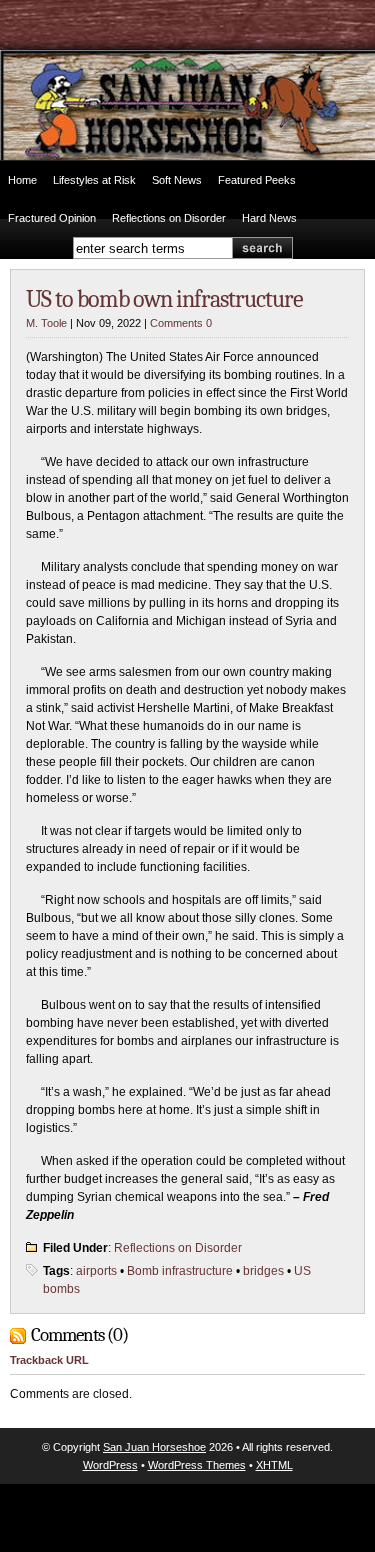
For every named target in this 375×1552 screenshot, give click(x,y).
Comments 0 (181, 323)
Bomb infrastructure (180, 1271)
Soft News (177, 180)
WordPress (110, 1465)
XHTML (274, 1465)
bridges (263, 1271)
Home (22, 180)
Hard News (269, 218)
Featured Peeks (257, 180)
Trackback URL (49, 1360)
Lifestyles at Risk (94, 180)
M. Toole (46, 323)
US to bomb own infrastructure (164, 299)
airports (96, 1271)
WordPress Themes (197, 1465)
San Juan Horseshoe (154, 1447)
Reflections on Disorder (169, 218)
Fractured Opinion (52, 218)
